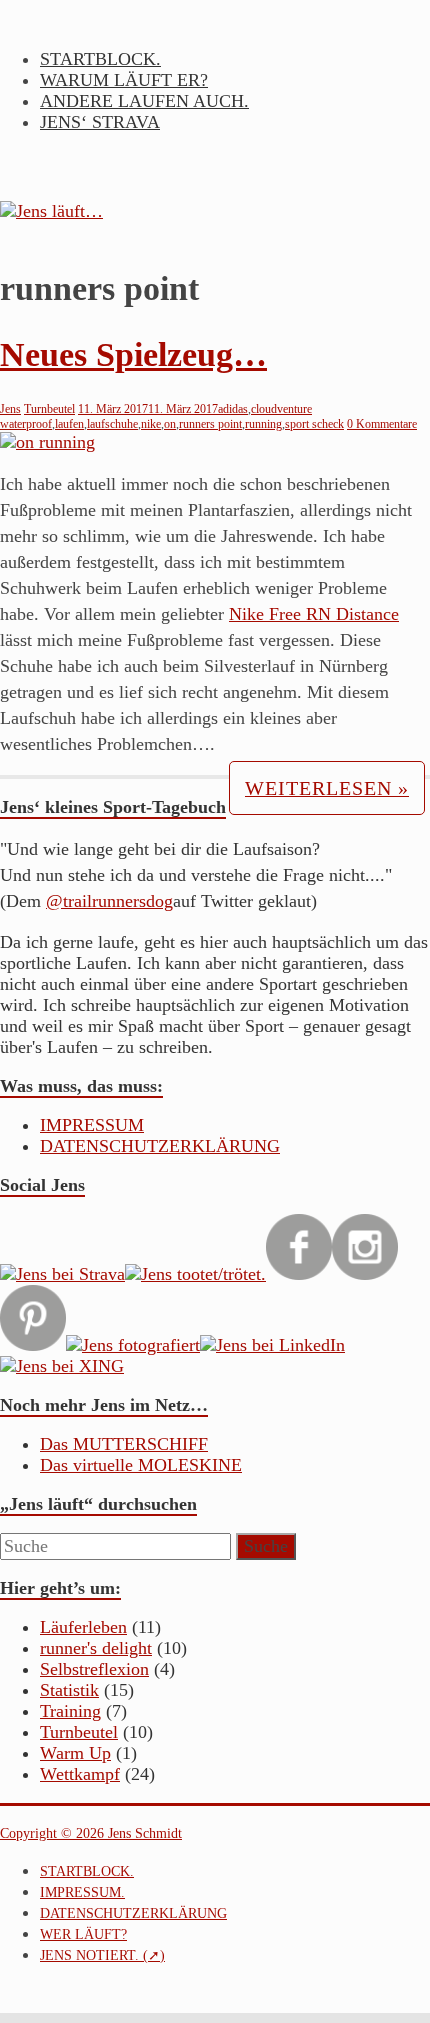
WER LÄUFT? (83, 1934)
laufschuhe (112, 424)
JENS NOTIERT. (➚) (102, 1955)
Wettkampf (80, 1774)
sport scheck (314, 424)
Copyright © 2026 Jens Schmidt (91, 1833)
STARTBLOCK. (100, 59)
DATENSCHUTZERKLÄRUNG (160, 1146)
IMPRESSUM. (82, 1892)
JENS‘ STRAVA (100, 122)
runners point (210, 424)
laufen (69, 424)
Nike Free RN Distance (314, 614)
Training (70, 1711)
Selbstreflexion (94, 1669)
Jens (10, 409)
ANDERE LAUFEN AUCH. (144, 101)
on (170, 424)
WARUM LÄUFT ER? (124, 80)
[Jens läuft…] (215, 211)
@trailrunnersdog (109, 901)
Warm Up (75, 1753)
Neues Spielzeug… (133, 354)
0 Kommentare (382, 424)
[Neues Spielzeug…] (47, 442)
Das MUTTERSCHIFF (124, 1444)
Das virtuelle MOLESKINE (141, 1465)
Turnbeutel (49, 409)
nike (151, 424)
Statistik (69, 1690)
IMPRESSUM (92, 1125)
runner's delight (96, 1648)
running (263, 424)
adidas (233, 409)
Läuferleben (83, 1627)
